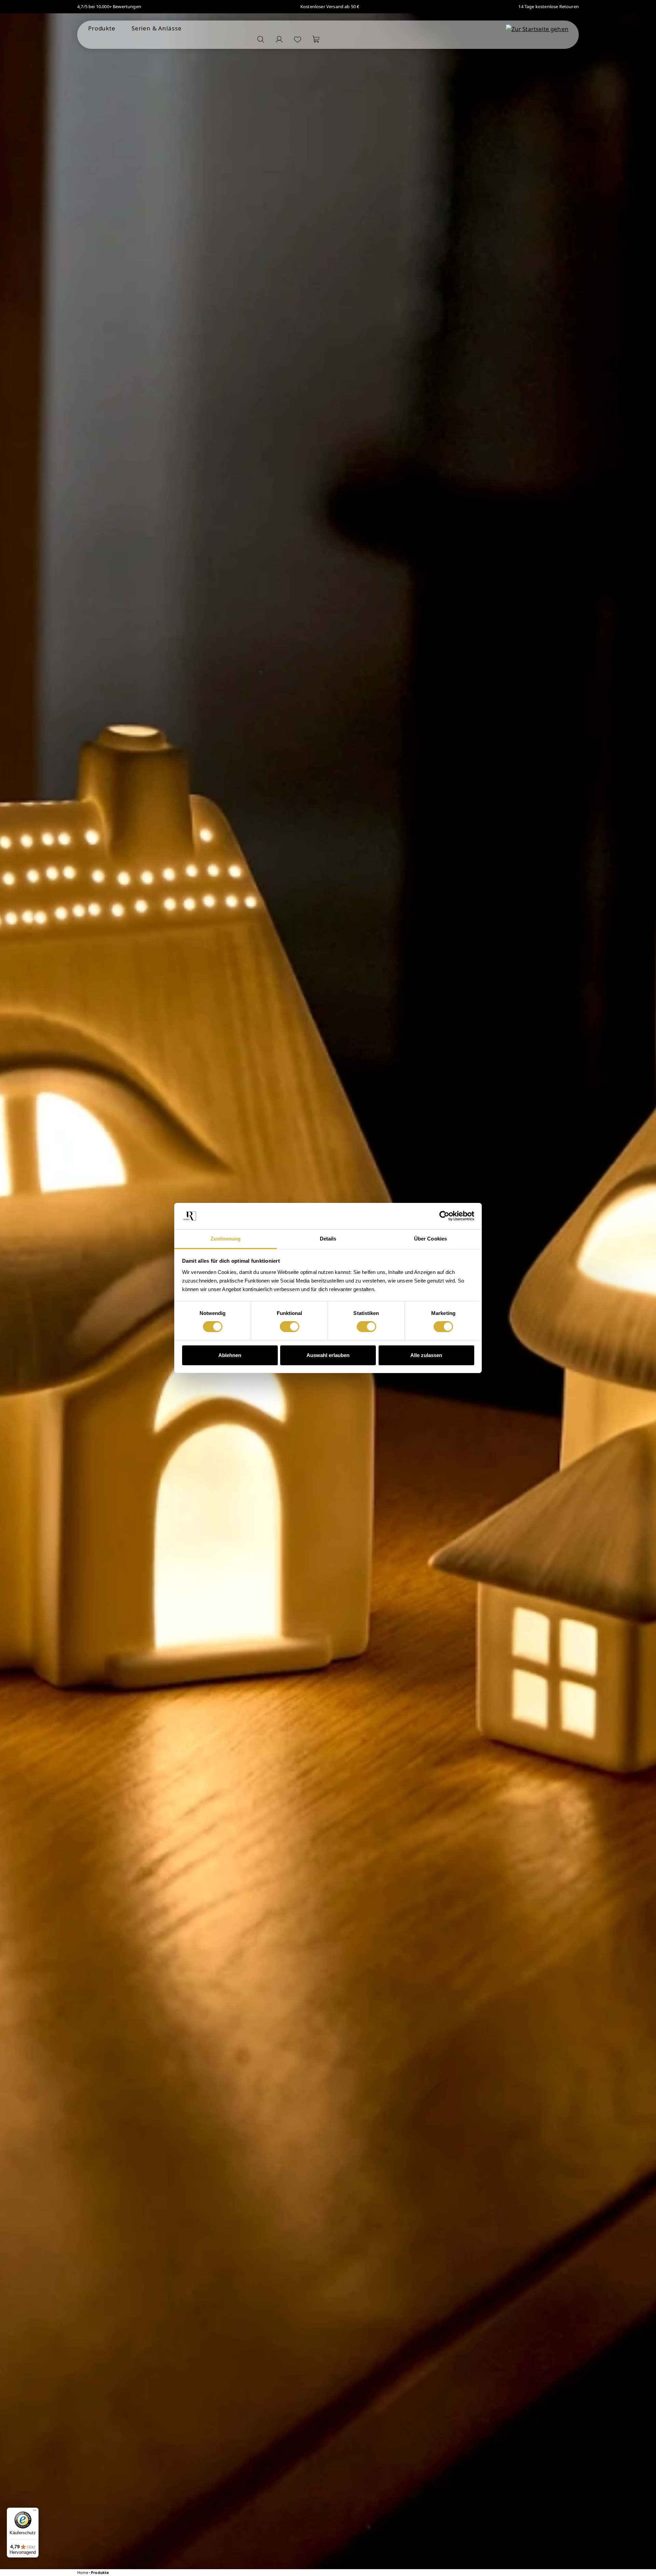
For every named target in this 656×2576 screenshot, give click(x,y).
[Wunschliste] (298, 39)
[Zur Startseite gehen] (537, 29)
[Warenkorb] (316, 39)
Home (83, 2573)
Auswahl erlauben (328, 1355)
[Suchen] (261, 39)
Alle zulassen (426, 1355)
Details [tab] (328, 1239)
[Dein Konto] (279, 39)
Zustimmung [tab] (226, 1239)
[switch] (290, 1327)
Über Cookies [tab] (430, 1239)
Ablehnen (230, 1355)
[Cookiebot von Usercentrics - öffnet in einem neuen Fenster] (444, 1216)
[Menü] (35, 2512)
